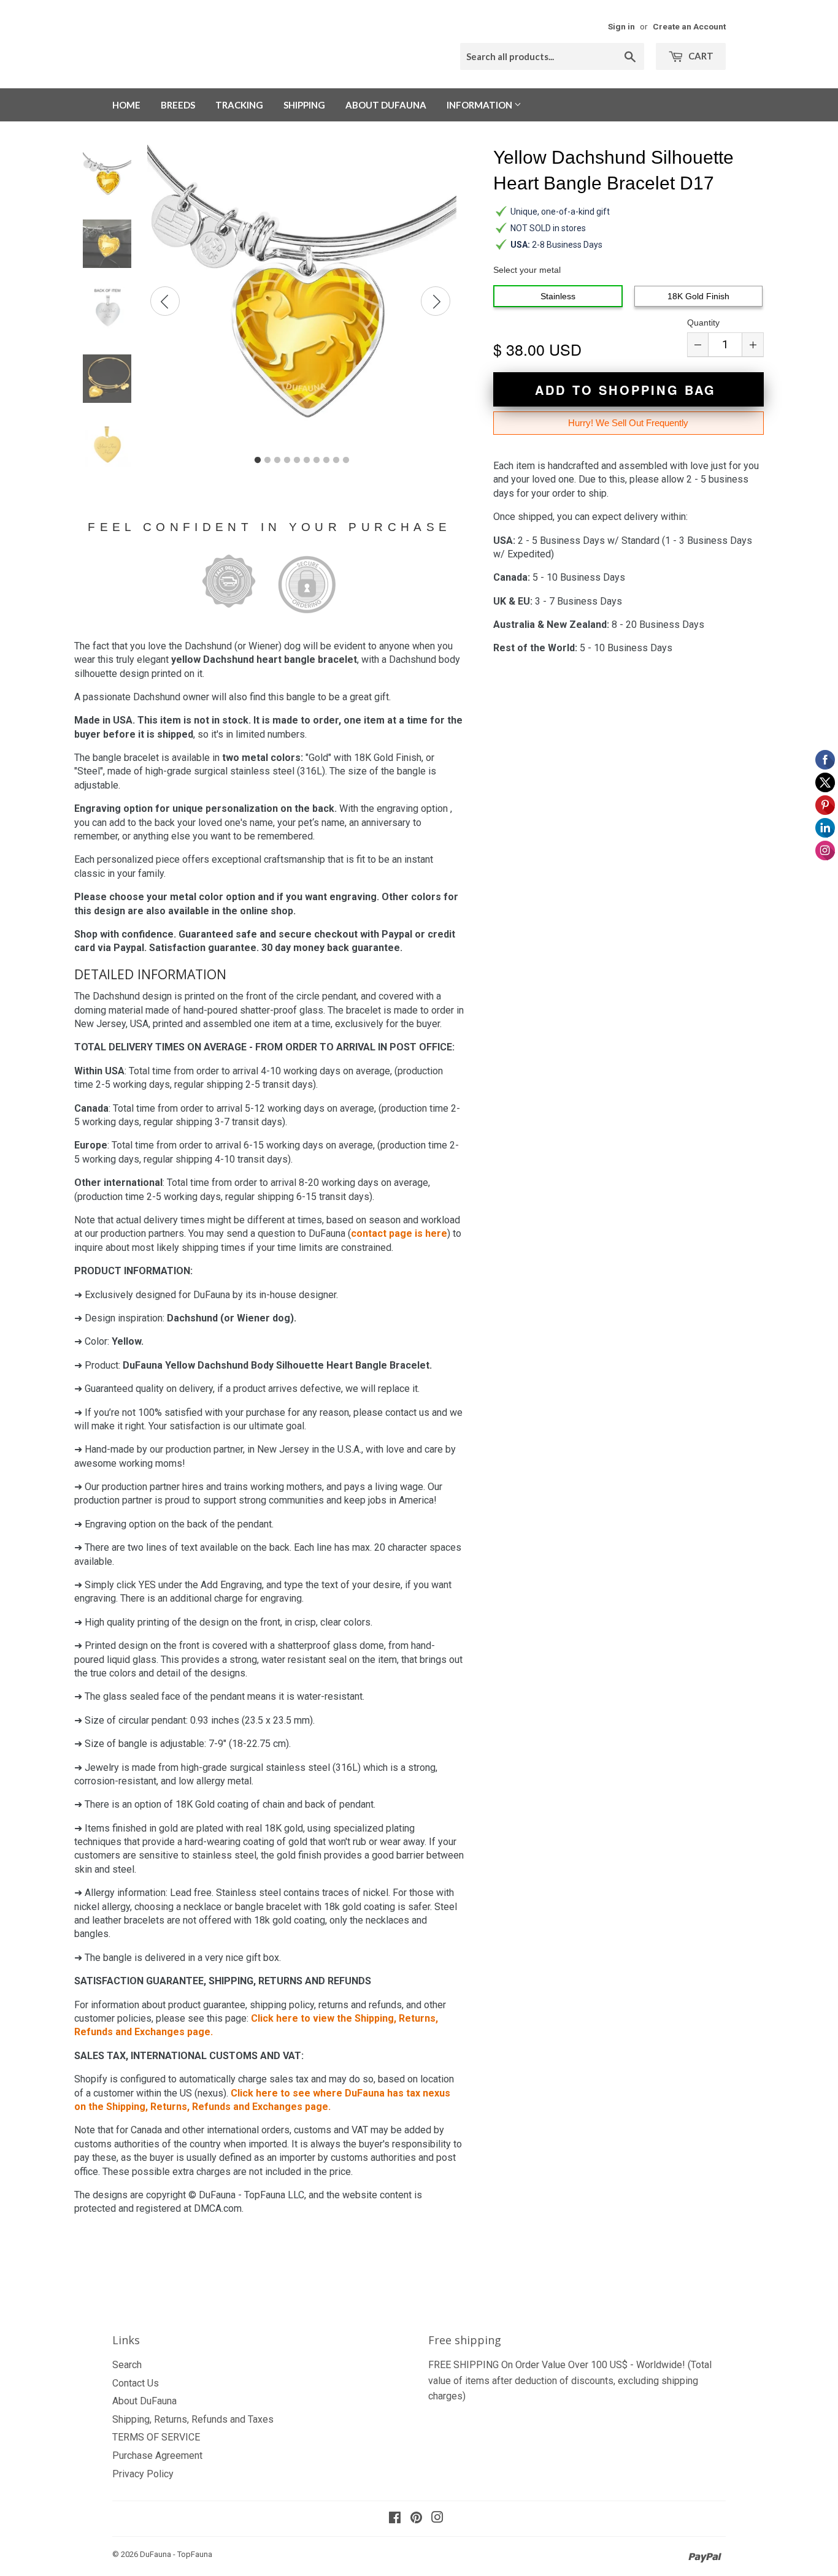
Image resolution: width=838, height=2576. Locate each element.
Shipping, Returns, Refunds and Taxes (193, 2419)
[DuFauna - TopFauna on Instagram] (437, 2519)
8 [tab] (326, 461)
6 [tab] (307, 461)
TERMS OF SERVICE (156, 2437)
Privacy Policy (143, 2474)
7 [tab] (317, 461)
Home (126, 105)
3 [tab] (277, 461)
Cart (700, 56)
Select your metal (527, 270)
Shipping (304, 105)
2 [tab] (267, 461)
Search (127, 2365)
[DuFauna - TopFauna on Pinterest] (416, 2519)
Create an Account (689, 26)
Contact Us (136, 2383)
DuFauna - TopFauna (176, 2554)
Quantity (703, 323)
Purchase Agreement (157, 2456)
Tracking (239, 105)
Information (480, 105)
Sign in (621, 26)
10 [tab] (346, 461)
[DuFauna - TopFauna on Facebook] (395, 2519)
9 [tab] (336, 461)
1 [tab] (258, 461)
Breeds (178, 105)
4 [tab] (287, 461)
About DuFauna (386, 105)
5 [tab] (297, 461)
